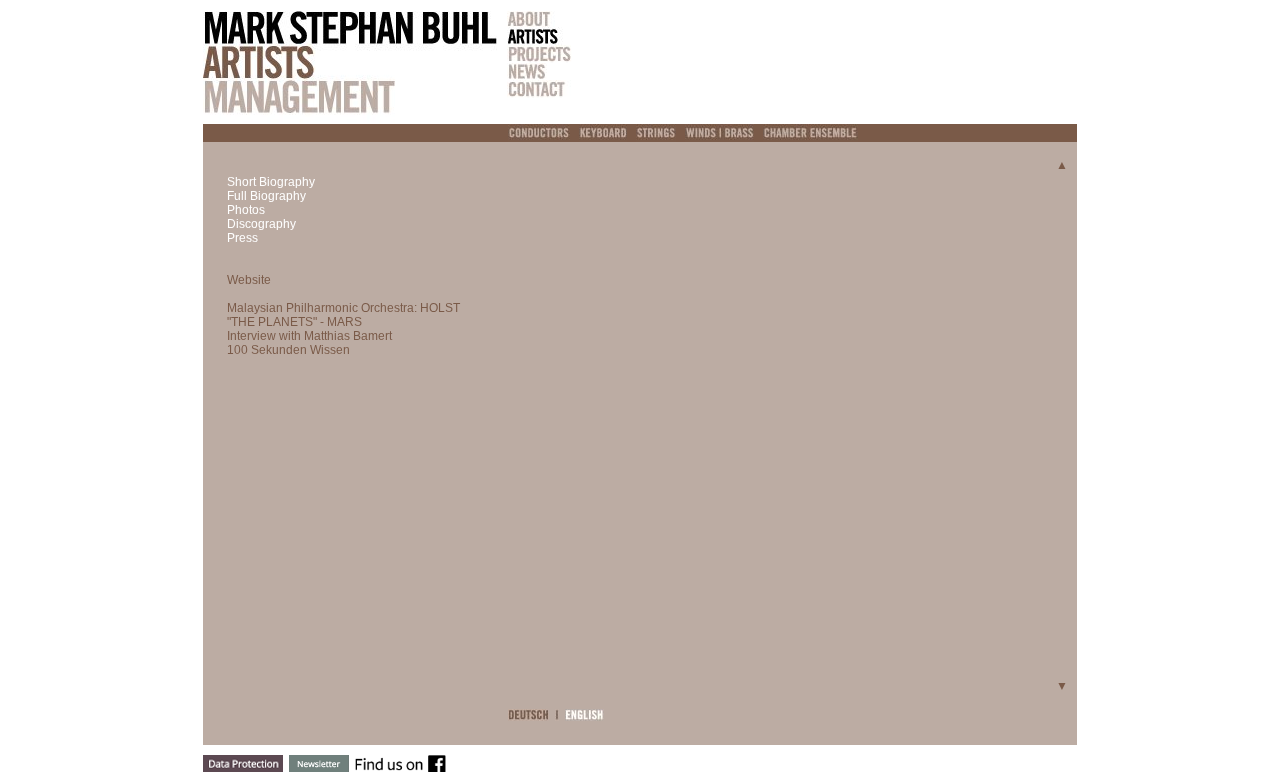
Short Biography (271, 182)
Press (242, 238)
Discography (261, 224)
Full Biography (266, 196)
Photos (246, 210)
